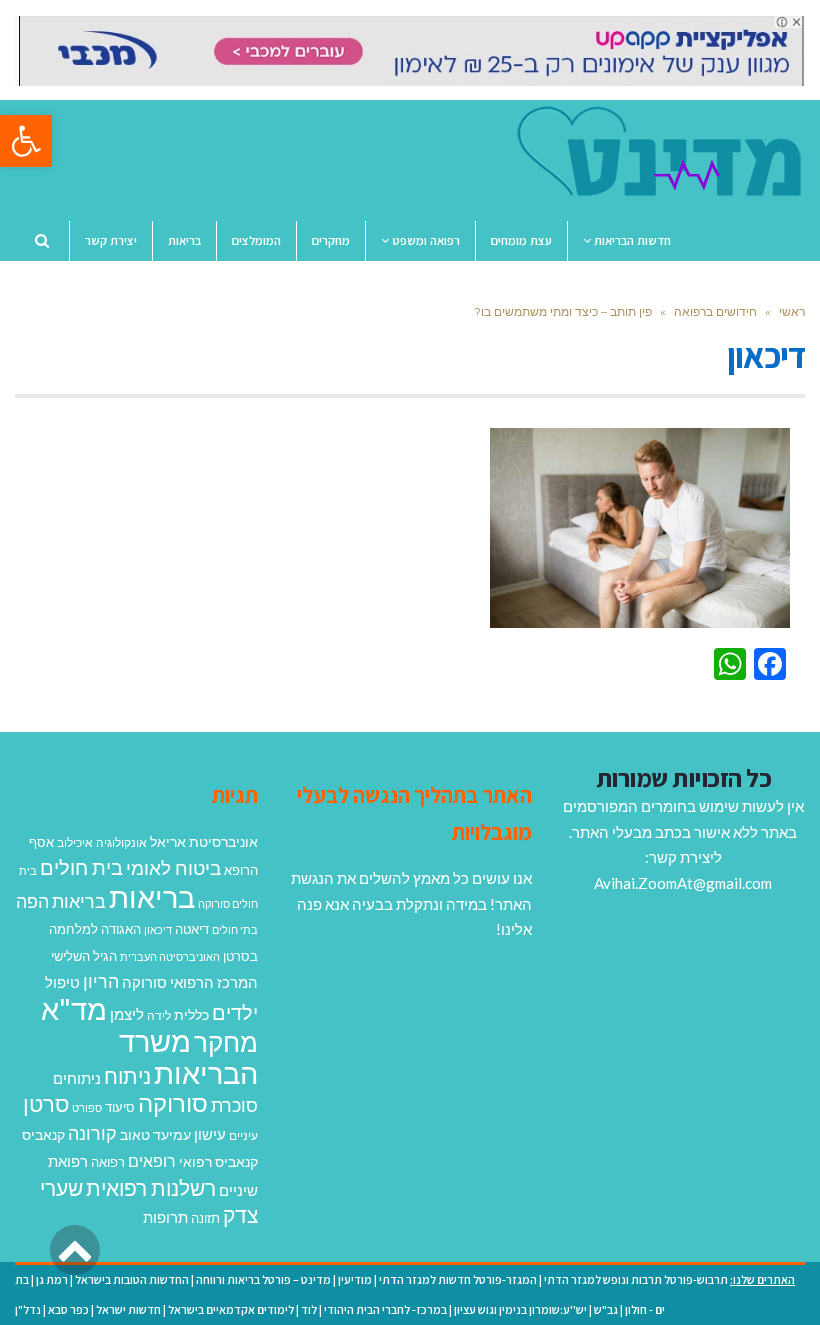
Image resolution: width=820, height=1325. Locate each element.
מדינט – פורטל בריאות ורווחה (263, 1279)
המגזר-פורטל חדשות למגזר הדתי (458, 1279)
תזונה (205, 1218)
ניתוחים (77, 1078)
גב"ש (606, 1309)
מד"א (74, 1008)
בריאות (152, 896)
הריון (101, 981)
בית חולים (81, 867)
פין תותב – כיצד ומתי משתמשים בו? (563, 311)
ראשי (792, 311)
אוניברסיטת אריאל (204, 841)
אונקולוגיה (121, 842)
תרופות (165, 1217)
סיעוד (120, 1107)
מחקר (226, 1042)
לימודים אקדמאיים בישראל (231, 1309)
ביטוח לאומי (173, 867)
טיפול (62, 982)
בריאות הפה (61, 901)
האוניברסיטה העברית (170, 956)
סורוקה (173, 1103)
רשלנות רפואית (151, 1188)
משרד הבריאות (188, 1056)
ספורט (87, 1107)
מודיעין (355, 1279)
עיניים (243, 1135)
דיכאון (158, 929)
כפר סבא (68, 1309)
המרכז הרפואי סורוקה (190, 982)
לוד (309, 1309)
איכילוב (75, 842)
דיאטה (192, 929)
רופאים (152, 1160)
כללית (191, 1014)
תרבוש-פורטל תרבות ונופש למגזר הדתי (636, 1279)
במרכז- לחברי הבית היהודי (385, 1309)
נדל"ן (28, 1309)
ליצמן (127, 1014)
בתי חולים (235, 929)
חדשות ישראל (128, 1309)
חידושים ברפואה (715, 311)
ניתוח (127, 1076)
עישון (210, 1134)
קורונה (92, 1133)
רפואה (108, 1162)
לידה (159, 1015)
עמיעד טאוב (155, 1134)
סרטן (46, 1103)
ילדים (235, 1012)
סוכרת (234, 1105)
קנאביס (43, 1134)
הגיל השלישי (84, 956)
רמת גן (52, 1279)
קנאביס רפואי (218, 1161)
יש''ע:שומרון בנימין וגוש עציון (520, 1309)
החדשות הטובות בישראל (132, 1279)
